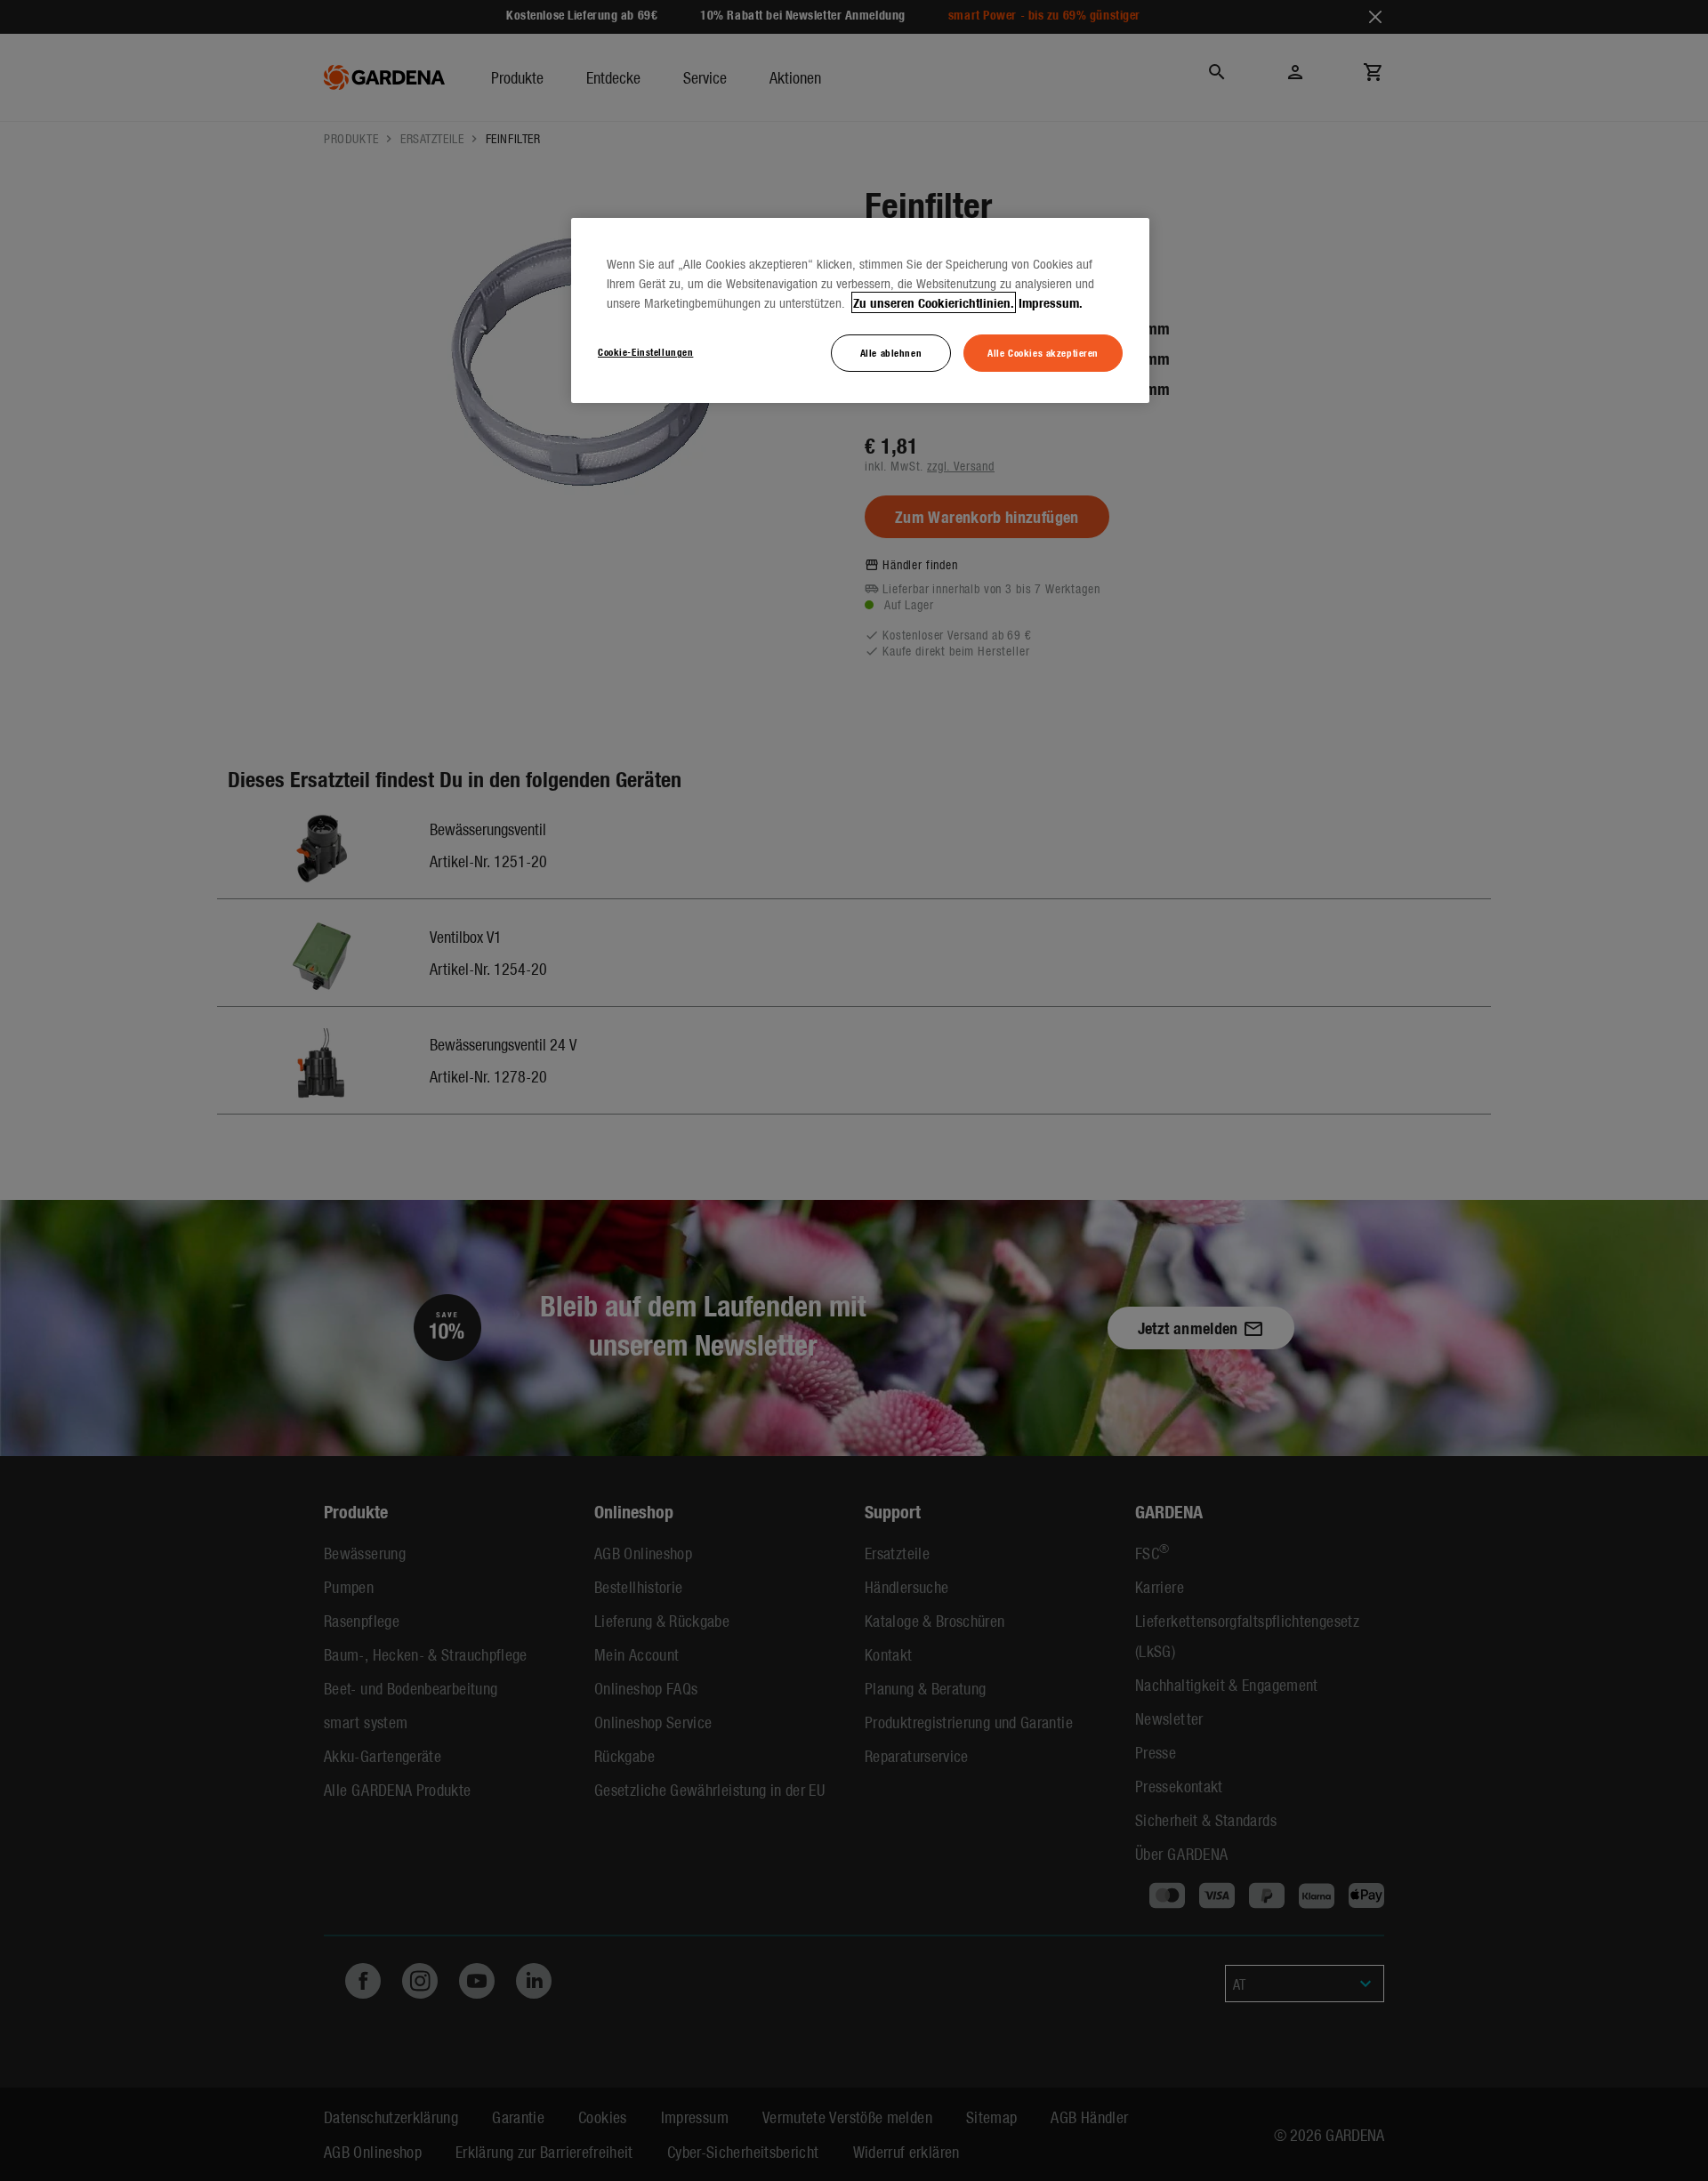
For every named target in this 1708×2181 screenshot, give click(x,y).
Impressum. (1051, 302)
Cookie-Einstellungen (645, 351)
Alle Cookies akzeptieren (1043, 352)
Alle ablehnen (891, 352)
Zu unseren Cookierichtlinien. (934, 302)
